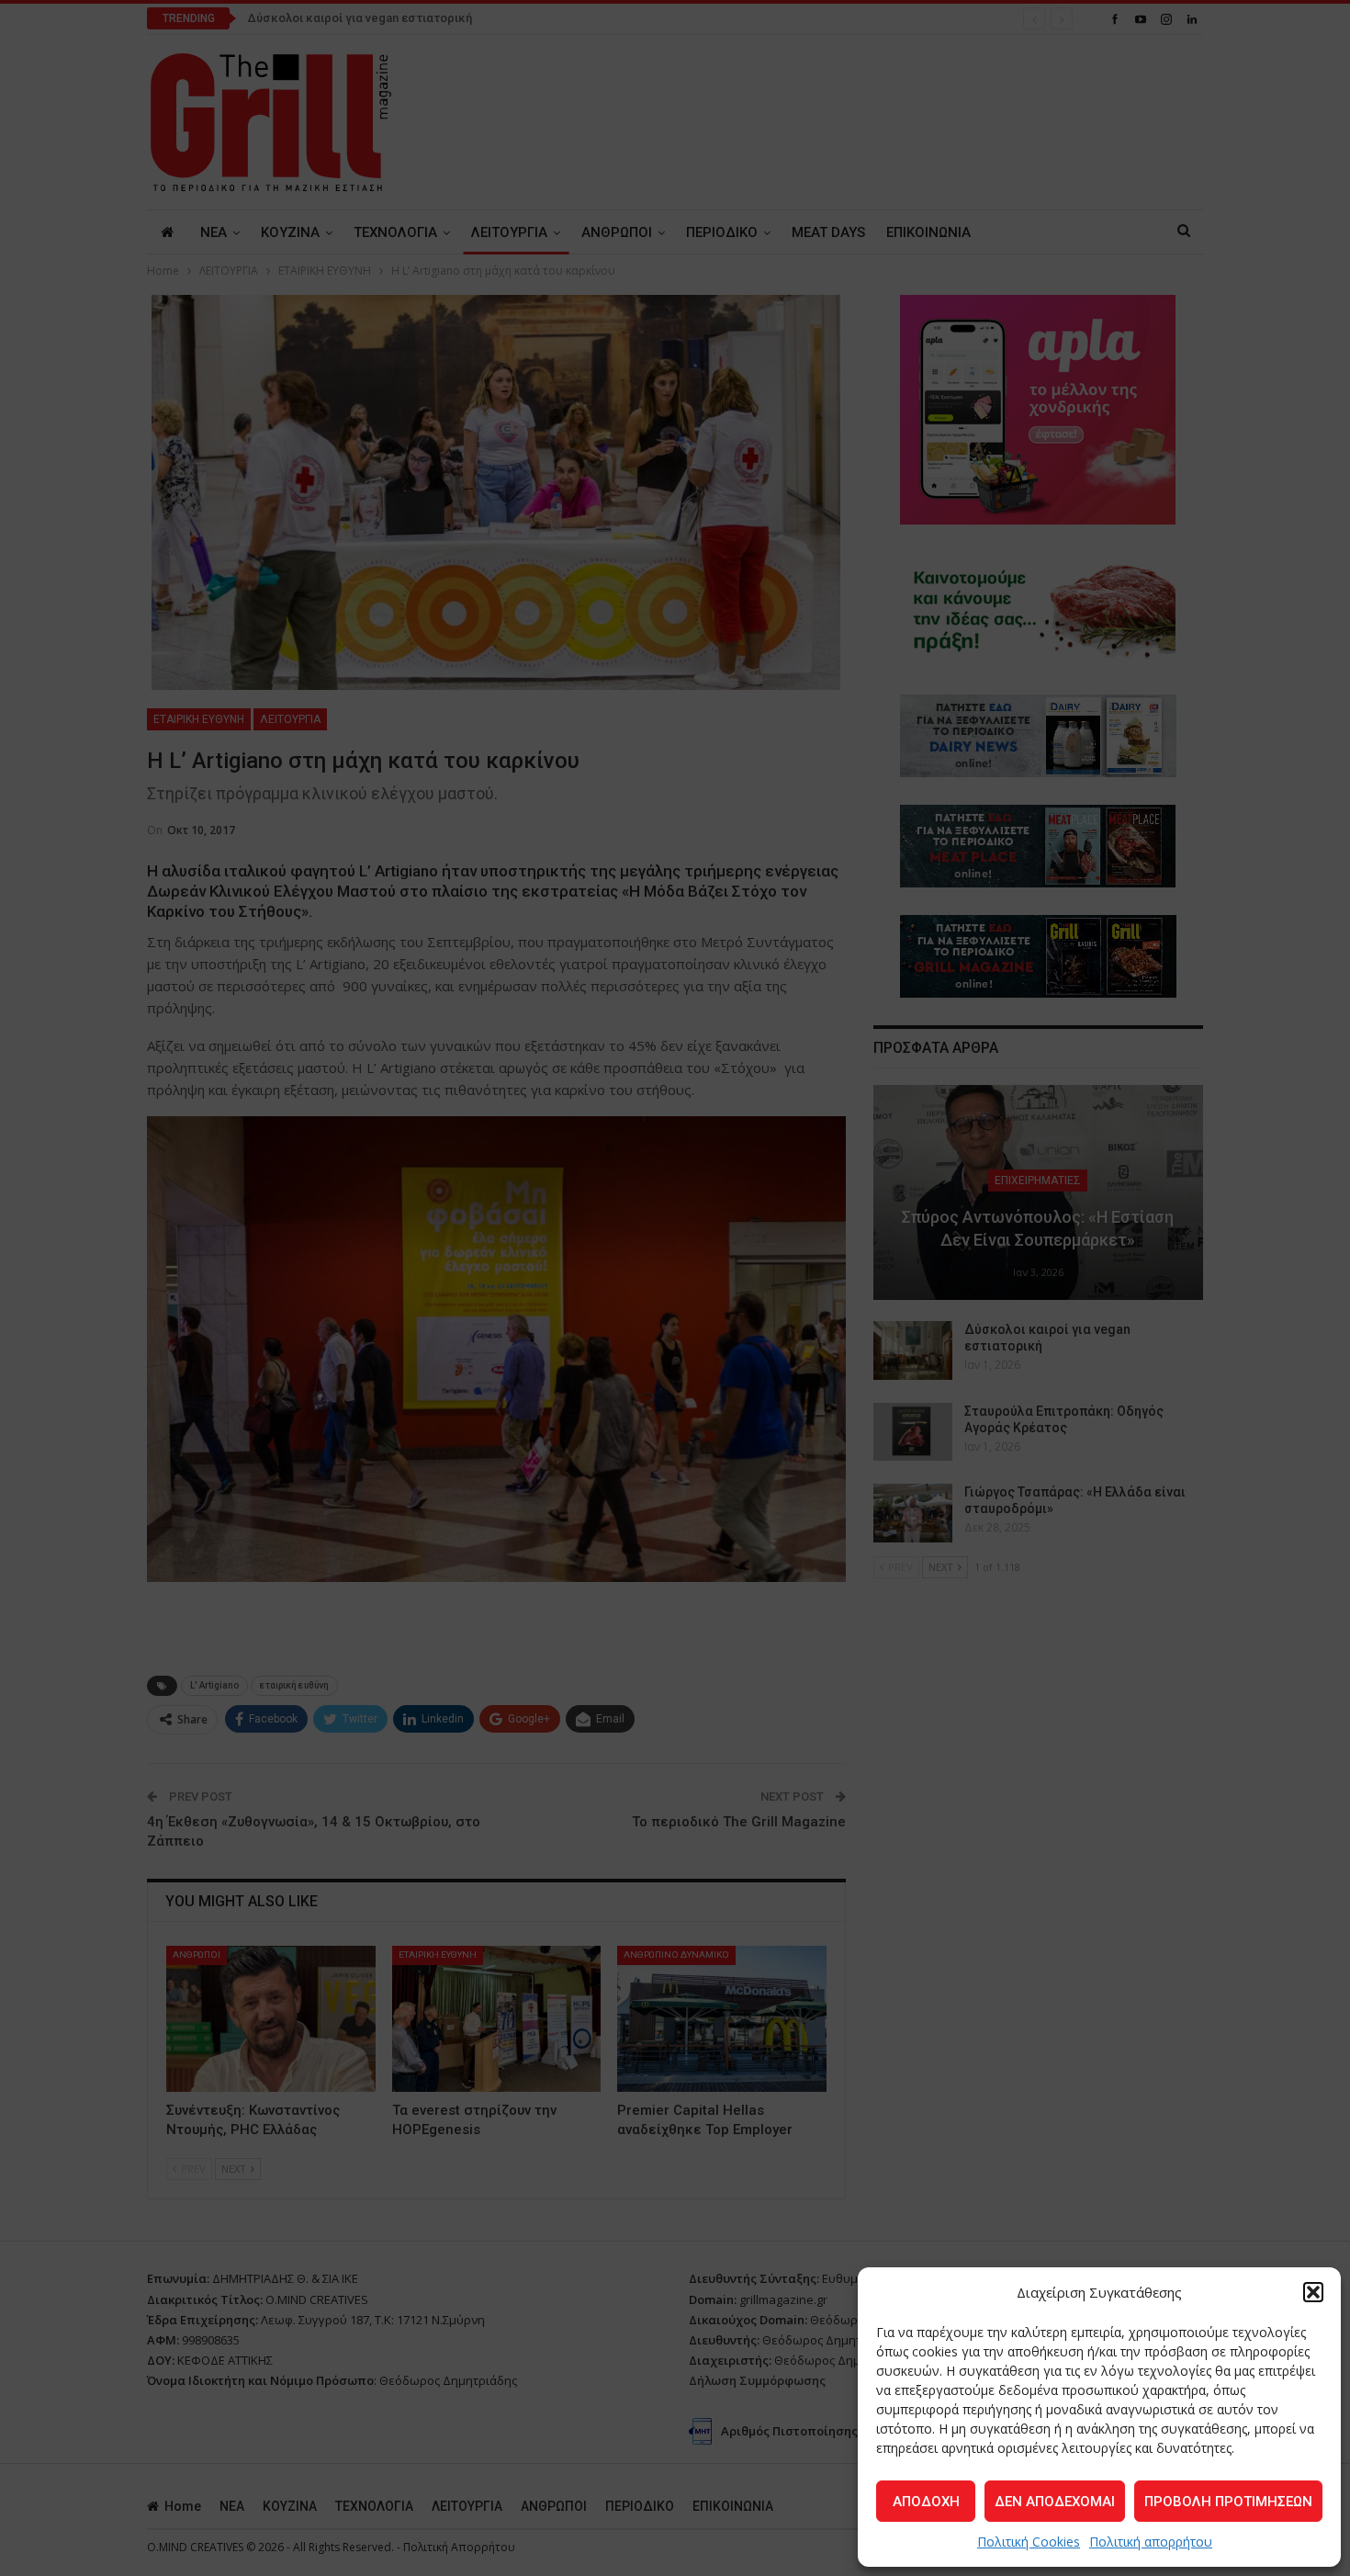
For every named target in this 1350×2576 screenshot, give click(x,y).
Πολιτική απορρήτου (1151, 2542)
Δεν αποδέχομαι (1055, 2502)
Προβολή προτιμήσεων (1228, 2502)
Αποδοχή (926, 2502)
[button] (1313, 2292)
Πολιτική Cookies (1029, 2542)
